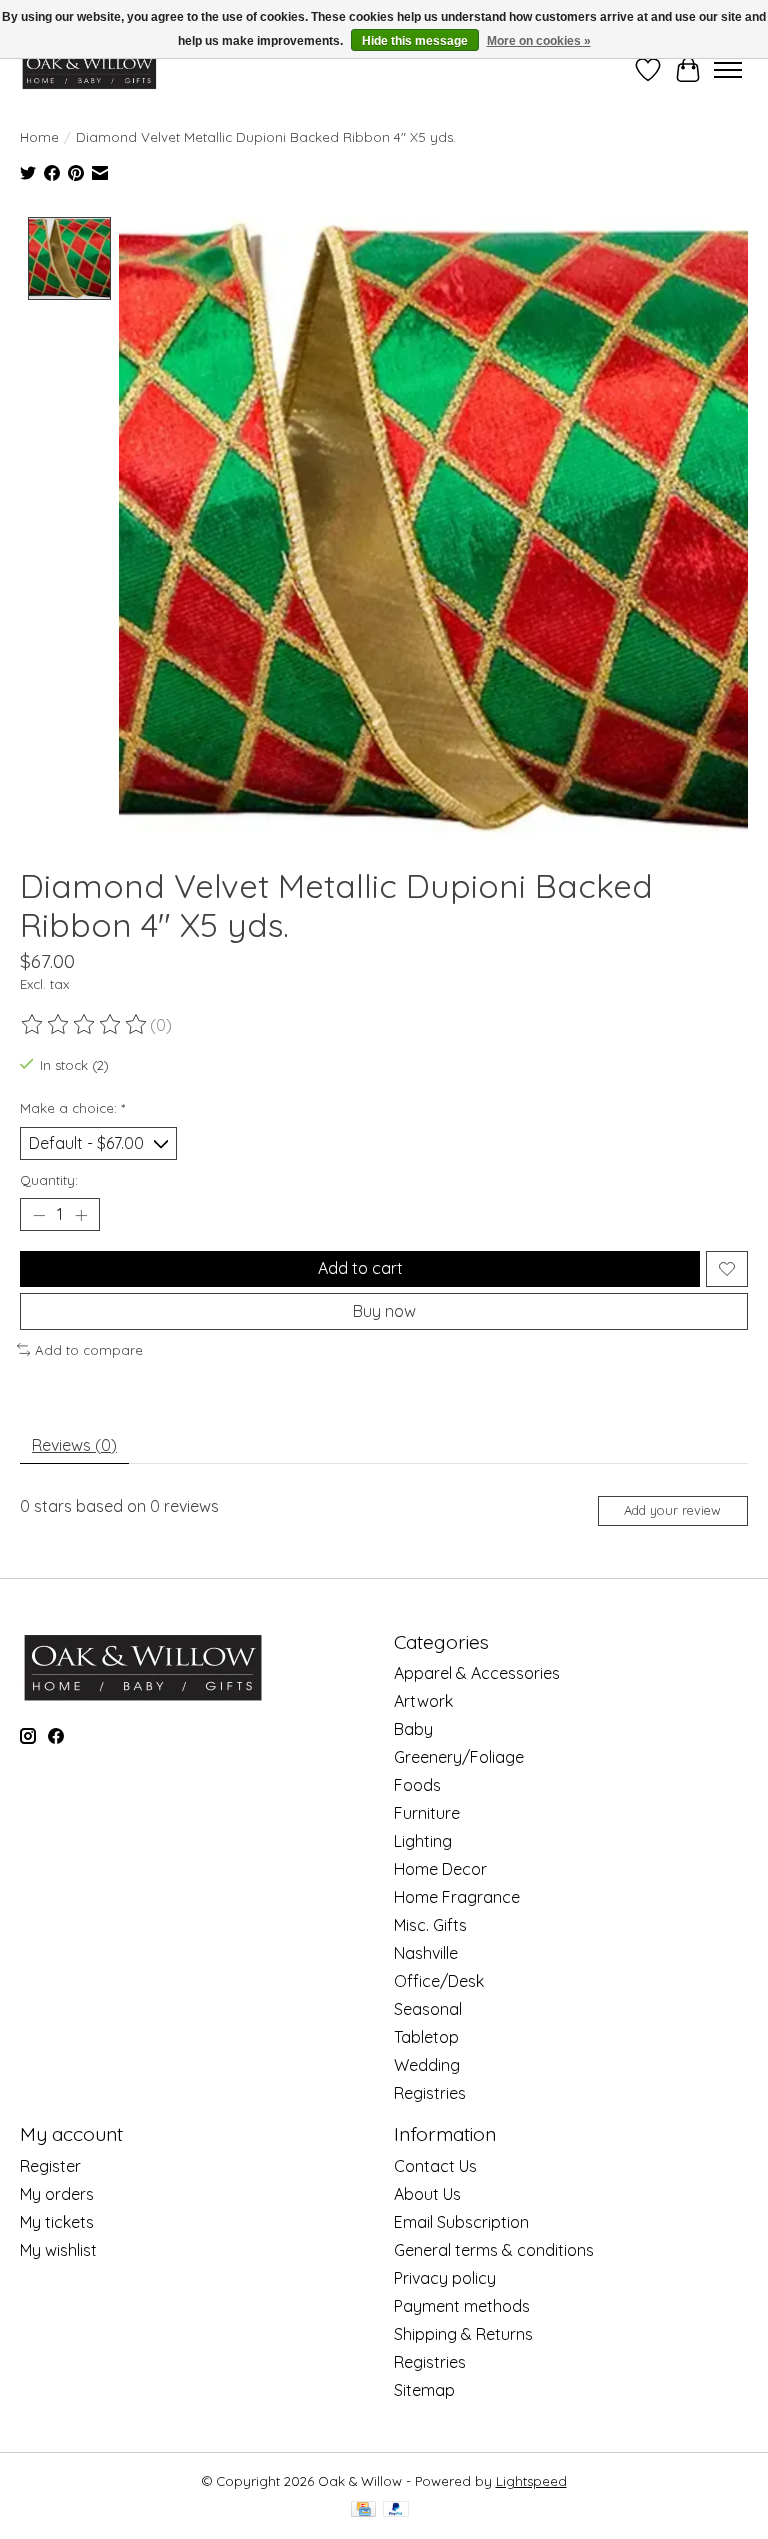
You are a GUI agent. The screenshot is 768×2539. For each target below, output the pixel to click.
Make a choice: (72, 1108)
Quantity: (49, 1180)
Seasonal (428, 2009)
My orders (57, 2194)
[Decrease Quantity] (39, 1215)
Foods (417, 1785)
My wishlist (58, 2250)
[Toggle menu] (728, 70)
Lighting (423, 1841)
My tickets (57, 2222)
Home (39, 137)
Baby (413, 1729)
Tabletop (426, 2037)
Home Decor (440, 1869)
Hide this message (415, 41)
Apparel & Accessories (477, 1673)
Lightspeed (531, 2481)
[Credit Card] (363, 2510)
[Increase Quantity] (81, 1215)
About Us (427, 2194)
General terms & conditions (494, 2250)
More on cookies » (539, 41)
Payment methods (462, 2306)
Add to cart (360, 1268)
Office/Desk (439, 1981)
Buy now (384, 1311)
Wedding (427, 2065)
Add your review (672, 1510)
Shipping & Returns (463, 2334)
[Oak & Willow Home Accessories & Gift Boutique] (89, 69)
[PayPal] (396, 2510)
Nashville (426, 1953)
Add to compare (89, 1350)
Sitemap (424, 2390)
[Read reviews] (85, 1025)
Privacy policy (445, 2278)
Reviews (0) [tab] (74, 1445)
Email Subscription (461, 2222)
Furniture (427, 1813)
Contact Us (435, 2166)
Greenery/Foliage (459, 1757)
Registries (430, 2093)
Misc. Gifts (430, 1925)
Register (50, 2166)
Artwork (423, 1701)
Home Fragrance (457, 1897)
